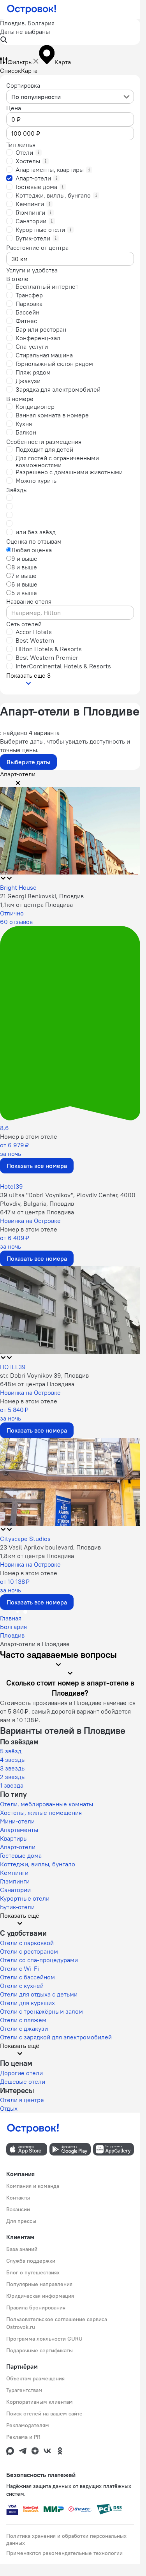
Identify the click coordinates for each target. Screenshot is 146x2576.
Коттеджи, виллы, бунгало (38, 1864)
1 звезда (12, 1785)
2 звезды (13, 1777)
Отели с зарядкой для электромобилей (56, 2037)
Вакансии (18, 2209)
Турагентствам (24, 2390)
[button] (70, 32)
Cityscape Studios (25, 1539)
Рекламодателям (28, 2425)
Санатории (15, 1890)
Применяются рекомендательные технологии (64, 2553)
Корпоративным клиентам (40, 2402)
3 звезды (13, 1768)
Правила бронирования (36, 2307)
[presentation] (70, 97)
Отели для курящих (27, 2003)
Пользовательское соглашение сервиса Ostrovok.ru (57, 2323)
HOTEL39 (13, 1367)
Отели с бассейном (27, 1977)
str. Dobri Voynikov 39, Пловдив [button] (44, 1375)
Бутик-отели (17, 1907)
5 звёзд (11, 1751)
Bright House (18, 887)
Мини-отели (17, 1821)
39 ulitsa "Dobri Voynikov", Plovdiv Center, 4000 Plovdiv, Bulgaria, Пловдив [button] (68, 1199)
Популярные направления (39, 2284)
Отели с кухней (22, 1986)
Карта (29, 71)
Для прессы (21, 2221)
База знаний (22, 2249)
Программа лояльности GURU (44, 2339)
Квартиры (14, 1838)
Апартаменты (19, 1830)
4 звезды (13, 1760)
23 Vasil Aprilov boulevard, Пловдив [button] (50, 1547)
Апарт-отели (18, 1847)
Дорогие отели (21, 2073)
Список (11, 71)
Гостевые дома (21, 1855)
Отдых (9, 2108)
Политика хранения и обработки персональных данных (66, 2539)
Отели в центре (22, 2100)
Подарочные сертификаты (40, 2350)
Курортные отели (25, 1898)
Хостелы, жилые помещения (41, 1813)
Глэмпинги (15, 1881)
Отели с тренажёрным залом (41, 2011)
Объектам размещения (35, 2378)
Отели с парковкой (27, 1943)
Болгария (13, 1627)
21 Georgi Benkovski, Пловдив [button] (42, 896)
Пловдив (12, 1635)
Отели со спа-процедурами (39, 1960)
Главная (11, 1618)
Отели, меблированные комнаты (47, 1804)
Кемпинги (14, 1873)
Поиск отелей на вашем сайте (44, 2413)
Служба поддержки (31, 2261)
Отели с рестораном (29, 1951)
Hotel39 (11, 1186)
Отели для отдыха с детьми (39, 1994)
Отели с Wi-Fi (19, 1968)
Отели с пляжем (23, 2020)
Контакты (18, 2198)
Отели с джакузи (24, 2028)
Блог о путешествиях (33, 2272)
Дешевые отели (23, 2081)
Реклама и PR (23, 2437)
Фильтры (20, 62)
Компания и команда (33, 2186)
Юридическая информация (40, 2296)
